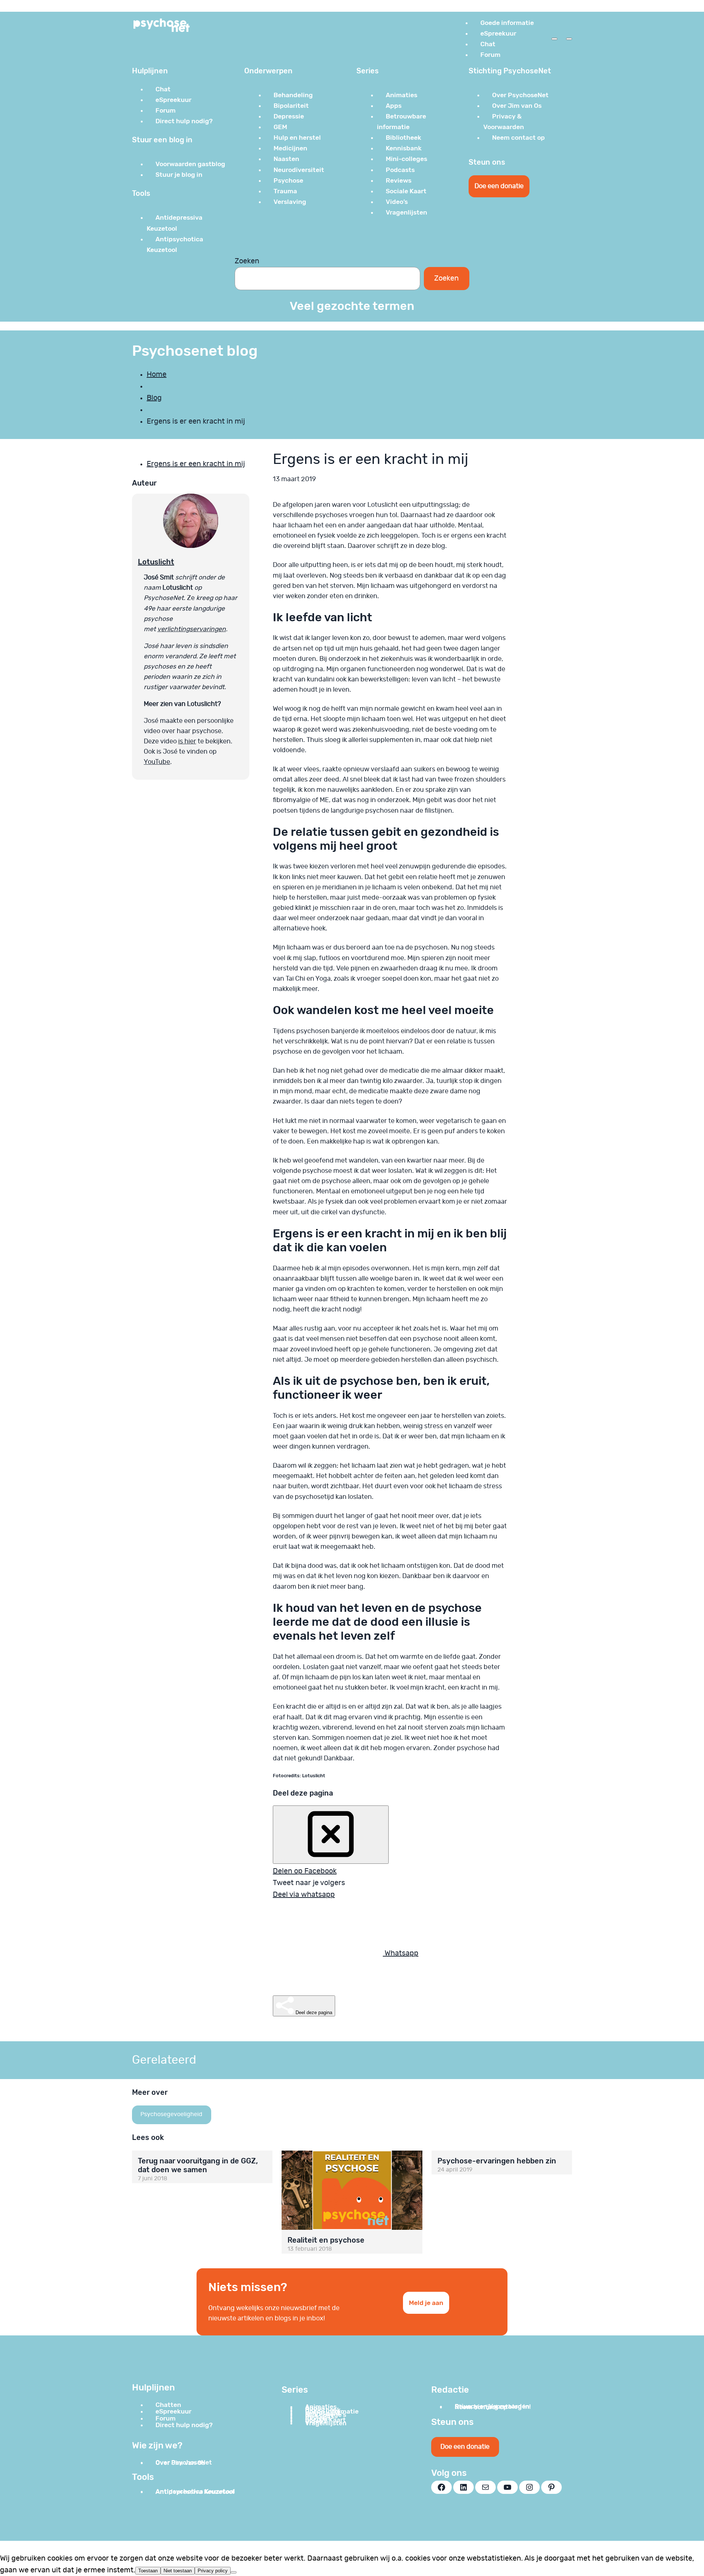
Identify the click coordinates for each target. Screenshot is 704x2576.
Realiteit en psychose (326, 2240)
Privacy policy (213, 2571)
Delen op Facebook (305, 1871)
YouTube (157, 762)
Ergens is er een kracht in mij (196, 464)
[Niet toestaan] (234, 2572)
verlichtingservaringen (192, 629)
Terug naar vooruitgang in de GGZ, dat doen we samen (198, 2165)
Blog (154, 398)
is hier (187, 742)
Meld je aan (426, 2303)
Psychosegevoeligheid (171, 2114)
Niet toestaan (178, 2571)
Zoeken (247, 261)
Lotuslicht (156, 562)
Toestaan (148, 2571)
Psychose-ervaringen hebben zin (497, 2161)
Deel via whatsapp (304, 1895)
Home (157, 374)
